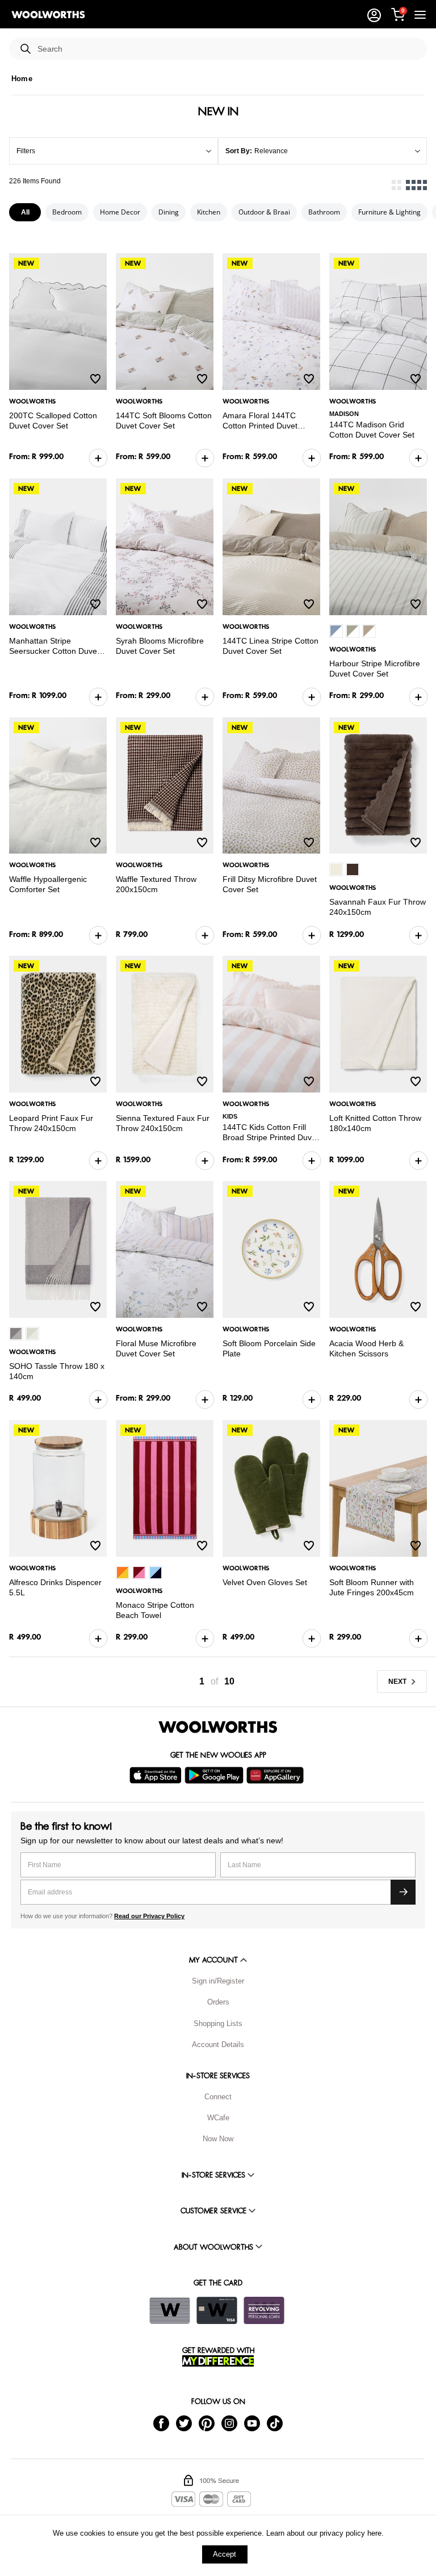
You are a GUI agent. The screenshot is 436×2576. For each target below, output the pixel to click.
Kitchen (209, 212)
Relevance (271, 151)
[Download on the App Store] (157, 1775)
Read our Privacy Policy (149, 1916)
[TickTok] (275, 2422)
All (25, 212)
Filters (26, 151)
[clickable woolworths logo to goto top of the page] (218, 1727)
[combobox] (228, 49)
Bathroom (324, 212)
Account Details (218, 2045)
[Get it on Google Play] (215, 1775)
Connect (218, 2097)
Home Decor (120, 212)
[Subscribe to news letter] (403, 1892)
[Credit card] (217, 2310)
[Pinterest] (207, 2422)
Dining (169, 212)
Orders (218, 2002)
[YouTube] (252, 2422)
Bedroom (67, 212)
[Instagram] (229, 2422)
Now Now (218, 2139)
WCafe (218, 2118)
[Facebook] (161, 2422)
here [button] (374, 2533)
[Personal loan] (264, 2310)
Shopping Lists (218, 2024)
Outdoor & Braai (264, 212)
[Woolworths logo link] (48, 15)
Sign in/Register (218, 1981)
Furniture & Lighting (389, 212)
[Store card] (170, 2310)
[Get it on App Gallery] (276, 1775)
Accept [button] (225, 2554)
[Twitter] (184, 2422)
